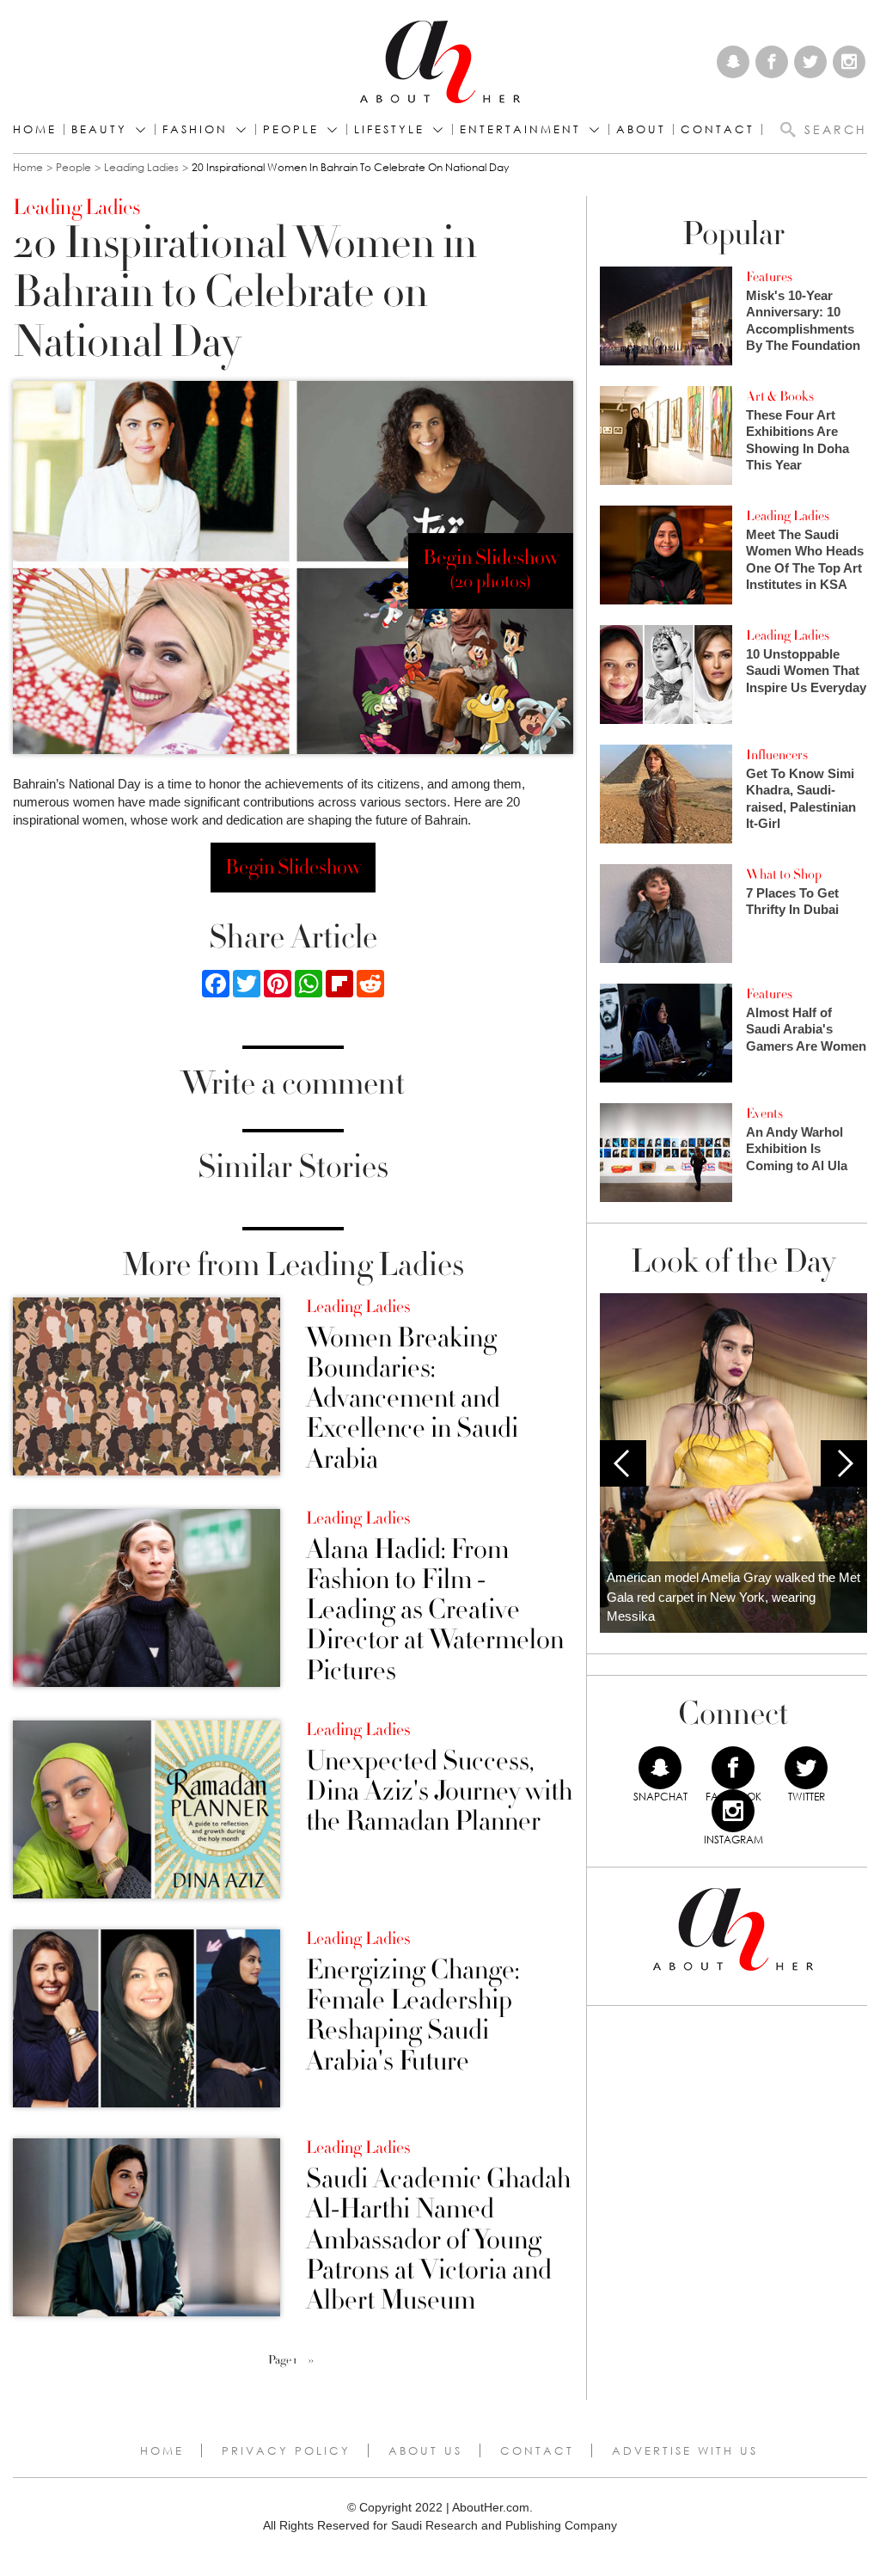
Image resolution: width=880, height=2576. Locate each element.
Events (764, 1113)
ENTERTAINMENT (520, 129)
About (641, 129)
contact (718, 129)
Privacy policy (286, 2450)
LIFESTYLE (389, 129)
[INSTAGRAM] (733, 1811)
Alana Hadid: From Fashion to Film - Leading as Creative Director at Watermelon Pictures (435, 1610)
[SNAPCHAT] (660, 1768)
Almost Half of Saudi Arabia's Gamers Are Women (806, 1029)
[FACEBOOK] (733, 1768)
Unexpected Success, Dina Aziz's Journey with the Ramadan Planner (439, 1792)
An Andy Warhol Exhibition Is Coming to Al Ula (797, 1149)
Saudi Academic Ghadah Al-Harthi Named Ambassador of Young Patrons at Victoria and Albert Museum (438, 2240)
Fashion (195, 129)
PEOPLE (291, 129)
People (73, 167)
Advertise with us (685, 2450)
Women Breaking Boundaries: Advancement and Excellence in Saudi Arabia (412, 1399)
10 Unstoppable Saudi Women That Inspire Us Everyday (806, 671)
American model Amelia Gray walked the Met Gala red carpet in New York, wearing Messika (733, 1597)
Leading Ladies (141, 167)
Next (844, 1463)
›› (311, 2360)
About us (425, 2450)
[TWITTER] (806, 1768)
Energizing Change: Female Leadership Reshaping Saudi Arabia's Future (412, 2016)
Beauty (99, 129)
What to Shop (784, 874)
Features (769, 277)
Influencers (777, 755)
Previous (623, 1463)
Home (35, 129)
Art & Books (780, 396)
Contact (537, 2450)
